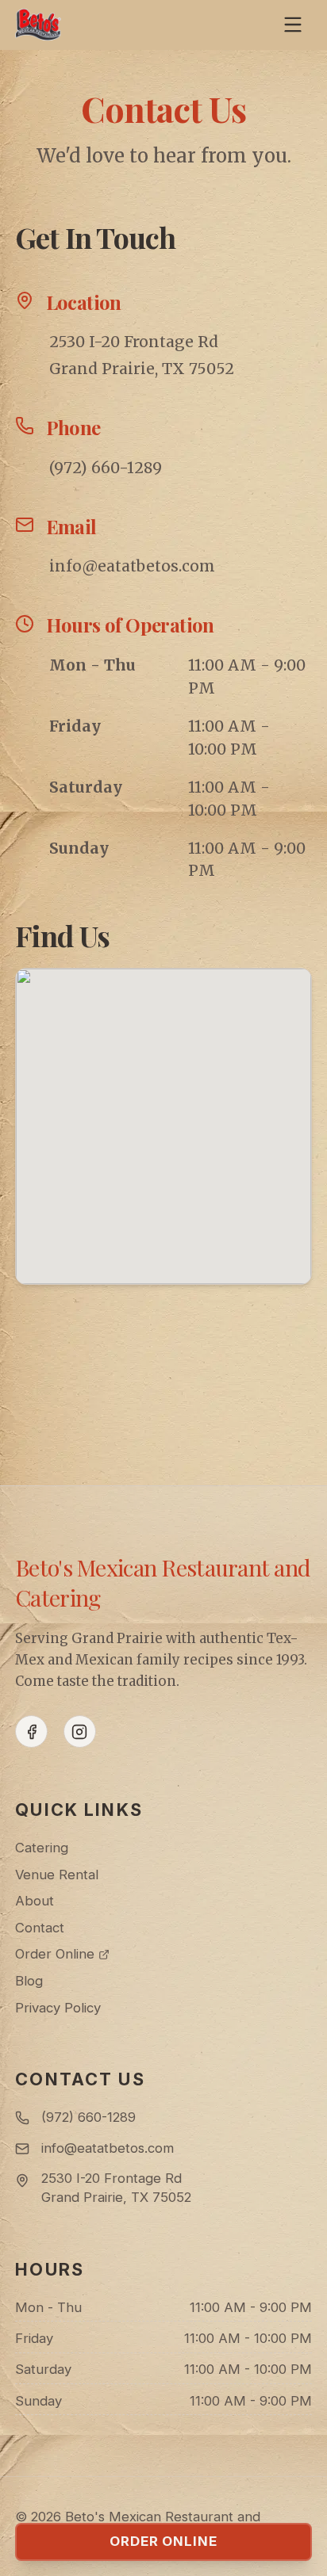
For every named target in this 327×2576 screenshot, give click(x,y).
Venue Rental (57, 1875)
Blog (29, 1981)
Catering (42, 1848)
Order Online (55, 1954)
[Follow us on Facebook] (31, 1731)
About (35, 1901)
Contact (40, 1928)
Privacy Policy (58, 2008)
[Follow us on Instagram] (80, 1731)
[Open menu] (293, 24)
